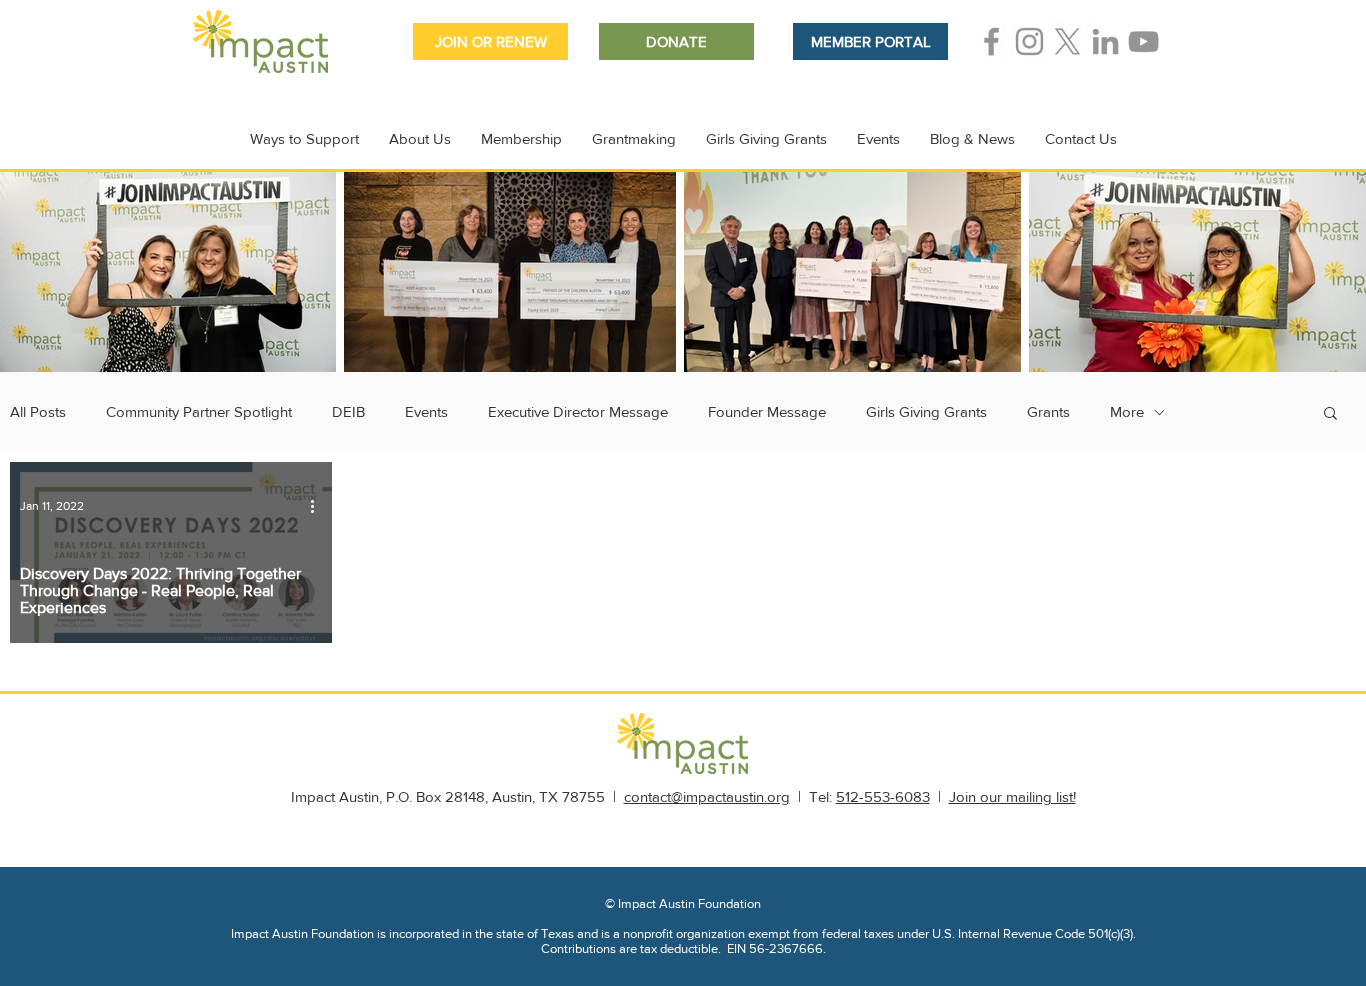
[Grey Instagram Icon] (1029, 41)
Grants (1048, 411)
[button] (1330, 414)
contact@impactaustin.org (707, 796)
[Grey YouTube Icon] (1143, 41)
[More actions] (319, 506)
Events (426, 411)
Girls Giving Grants (926, 411)
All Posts (38, 411)
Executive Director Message (578, 411)
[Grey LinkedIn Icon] (1105, 41)
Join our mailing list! (1012, 796)
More (1127, 411)
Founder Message (767, 411)
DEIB (348, 411)
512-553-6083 (883, 796)
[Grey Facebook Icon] (991, 41)
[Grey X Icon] (1067, 41)
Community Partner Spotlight (199, 411)
